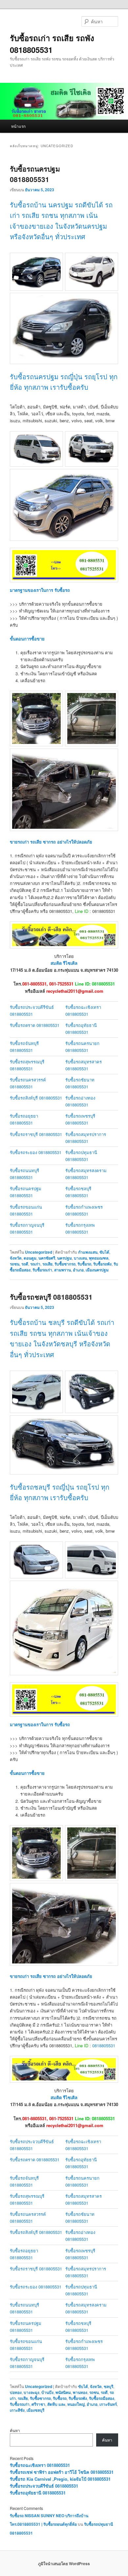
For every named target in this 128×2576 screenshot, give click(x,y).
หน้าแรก (18, 126)
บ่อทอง (16, 2392)
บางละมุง (32, 2392)
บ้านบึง (47, 2392)
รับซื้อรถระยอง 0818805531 (36, 1152)
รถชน (15, 1264)
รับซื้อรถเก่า (42, 1270)
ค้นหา (15, 2430)
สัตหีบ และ (56, 2404)
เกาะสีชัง (17, 2410)
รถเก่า (35, 1264)
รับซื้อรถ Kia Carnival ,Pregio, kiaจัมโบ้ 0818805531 (60, 2479)
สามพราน (63, 1270)
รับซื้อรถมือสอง (102, 2398)
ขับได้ (104, 1252)
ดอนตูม (30, 1258)
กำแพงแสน (88, 1252)
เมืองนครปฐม (97, 1270)
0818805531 (104, 2045)
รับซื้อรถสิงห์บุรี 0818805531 (36, 1098)
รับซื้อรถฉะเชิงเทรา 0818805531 (40, 2465)
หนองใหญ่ (76, 2404)
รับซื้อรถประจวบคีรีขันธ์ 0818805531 (44, 2486)
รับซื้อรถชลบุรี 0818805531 (51, 1297)
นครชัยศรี (47, 1258)
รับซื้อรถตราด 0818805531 (35, 1025)
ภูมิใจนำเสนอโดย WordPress (64, 2564)
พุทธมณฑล (99, 1258)
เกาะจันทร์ (108, 2404)
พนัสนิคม (63, 2392)
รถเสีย (47, 1264)
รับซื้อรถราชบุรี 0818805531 (36, 1134)
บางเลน (80, 1258)
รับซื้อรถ (84, 1264)
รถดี (25, 1264)
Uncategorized (39, 1252)
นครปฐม (64, 1258)
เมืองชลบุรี (35, 2410)
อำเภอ (78, 1270)
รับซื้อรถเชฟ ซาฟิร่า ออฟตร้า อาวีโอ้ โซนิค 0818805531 (62, 2472)
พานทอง (80, 2392)
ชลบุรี (108, 2386)
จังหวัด (16, 1258)
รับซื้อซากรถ (65, 1264)
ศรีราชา (38, 2404)
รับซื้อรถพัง (102, 1264)
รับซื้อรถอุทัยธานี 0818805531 (38, 2493)
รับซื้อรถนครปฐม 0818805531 (35, 174)
